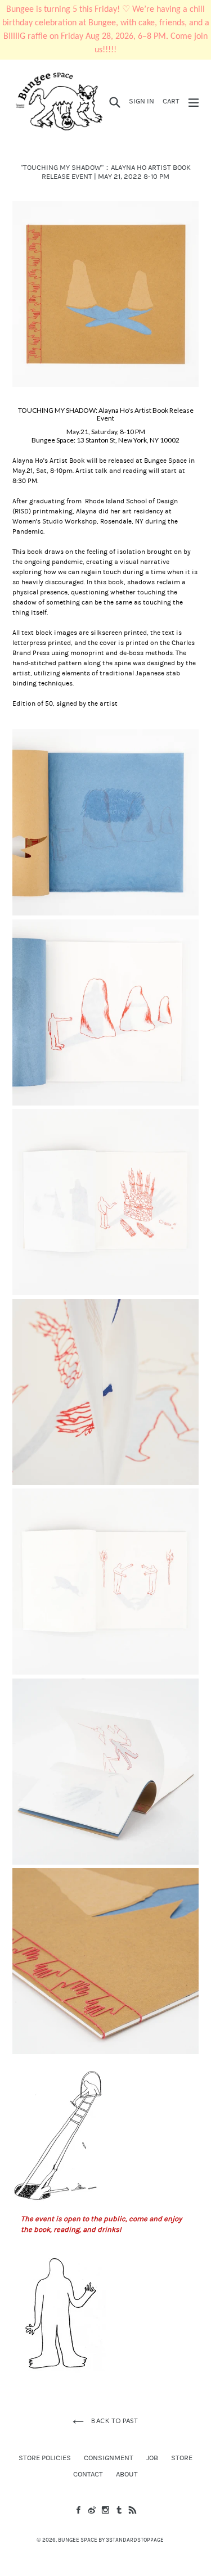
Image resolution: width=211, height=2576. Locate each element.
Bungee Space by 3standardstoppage (111, 2540)
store (182, 2458)
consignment (109, 2458)
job (152, 2458)
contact (88, 2474)
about (127, 2474)
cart (173, 101)
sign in (143, 101)
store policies (45, 2458)
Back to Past (114, 2421)
